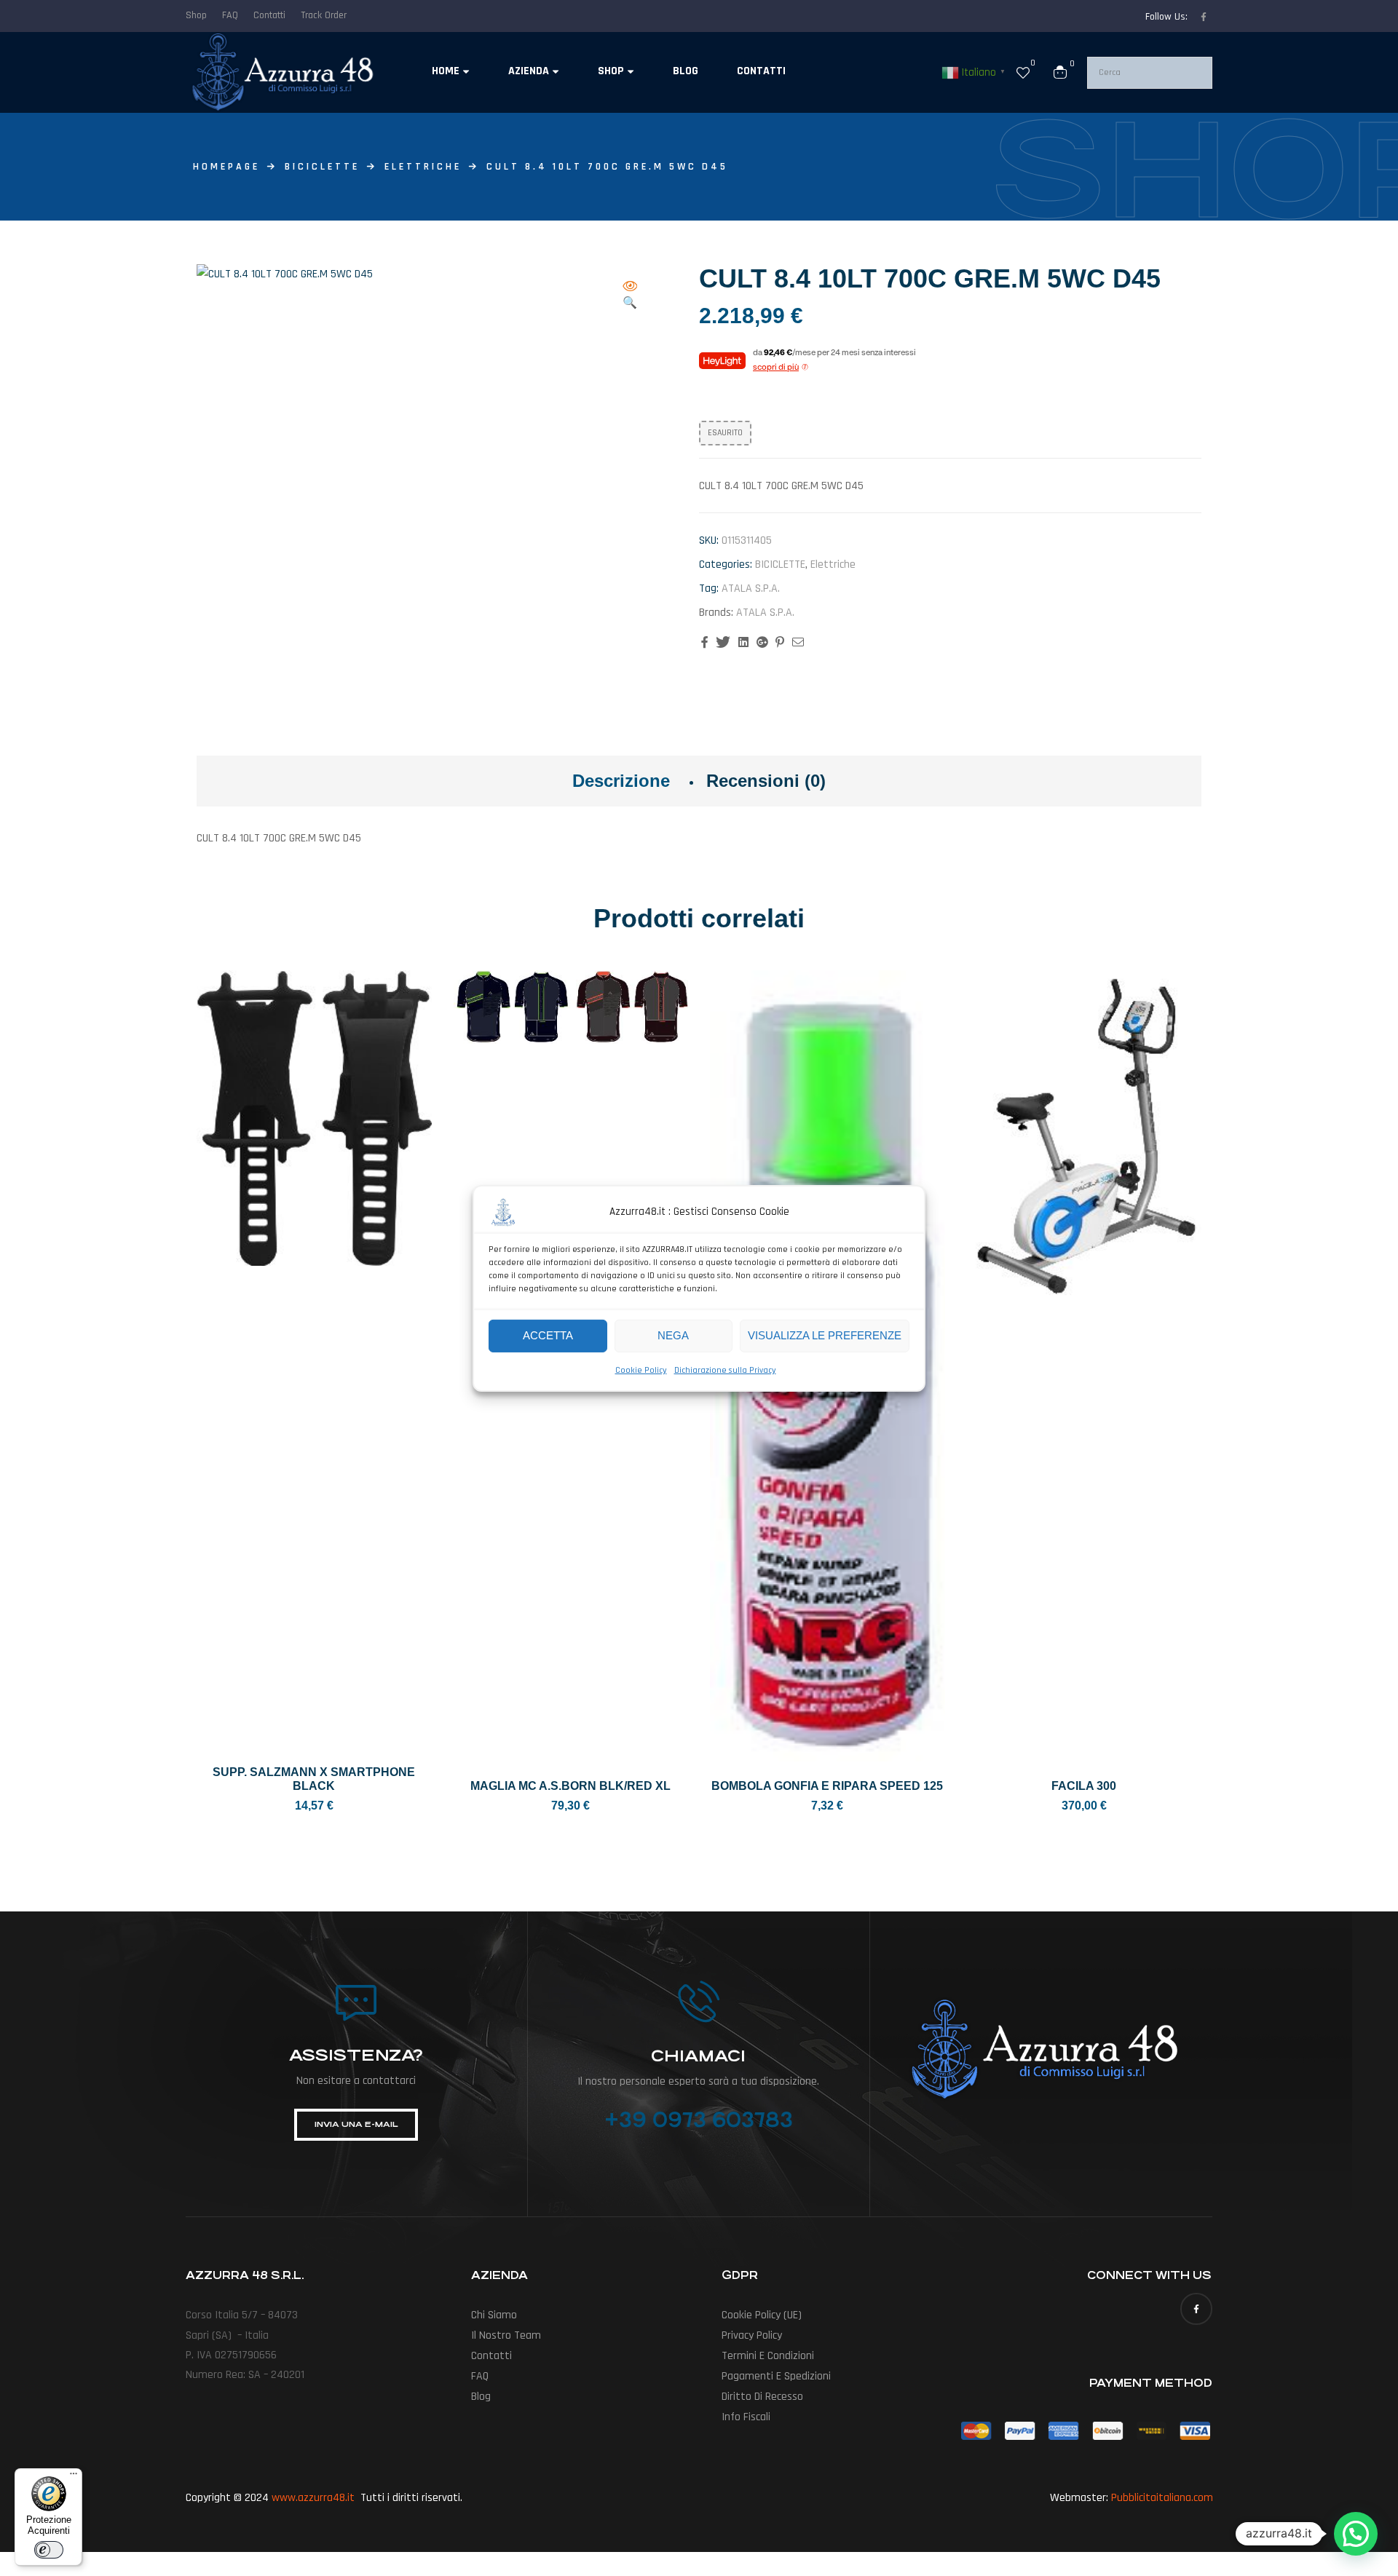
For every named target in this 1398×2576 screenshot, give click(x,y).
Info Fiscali (746, 2417)
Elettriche (423, 167)
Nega (673, 1335)
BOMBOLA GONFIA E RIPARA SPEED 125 (827, 1786)
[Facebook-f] (1204, 17)
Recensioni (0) (766, 781)
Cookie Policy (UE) (762, 2315)
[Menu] (74, 2477)
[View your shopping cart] (1060, 72)
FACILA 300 (1084, 1786)
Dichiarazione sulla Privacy (725, 1370)
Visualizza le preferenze (825, 1335)
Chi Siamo (494, 2315)
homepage (226, 167)
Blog (481, 2397)
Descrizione (621, 781)
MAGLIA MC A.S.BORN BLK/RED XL (570, 1786)
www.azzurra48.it (313, 2498)
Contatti (491, 2356)
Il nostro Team (506, 2335)
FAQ (480, 2376)
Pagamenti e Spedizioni (776, 2376)
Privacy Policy (752, 2335)
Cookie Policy (641, 1370)
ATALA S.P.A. (751, 588)
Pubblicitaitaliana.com (1162, 2498)
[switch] (49, 2550)
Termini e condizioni (768, 2356)
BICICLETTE (322, 167)
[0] (1023, 72)
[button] (630, 296)
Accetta (548, 1335)
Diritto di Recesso (762, 2397)
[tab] (621, 781)
